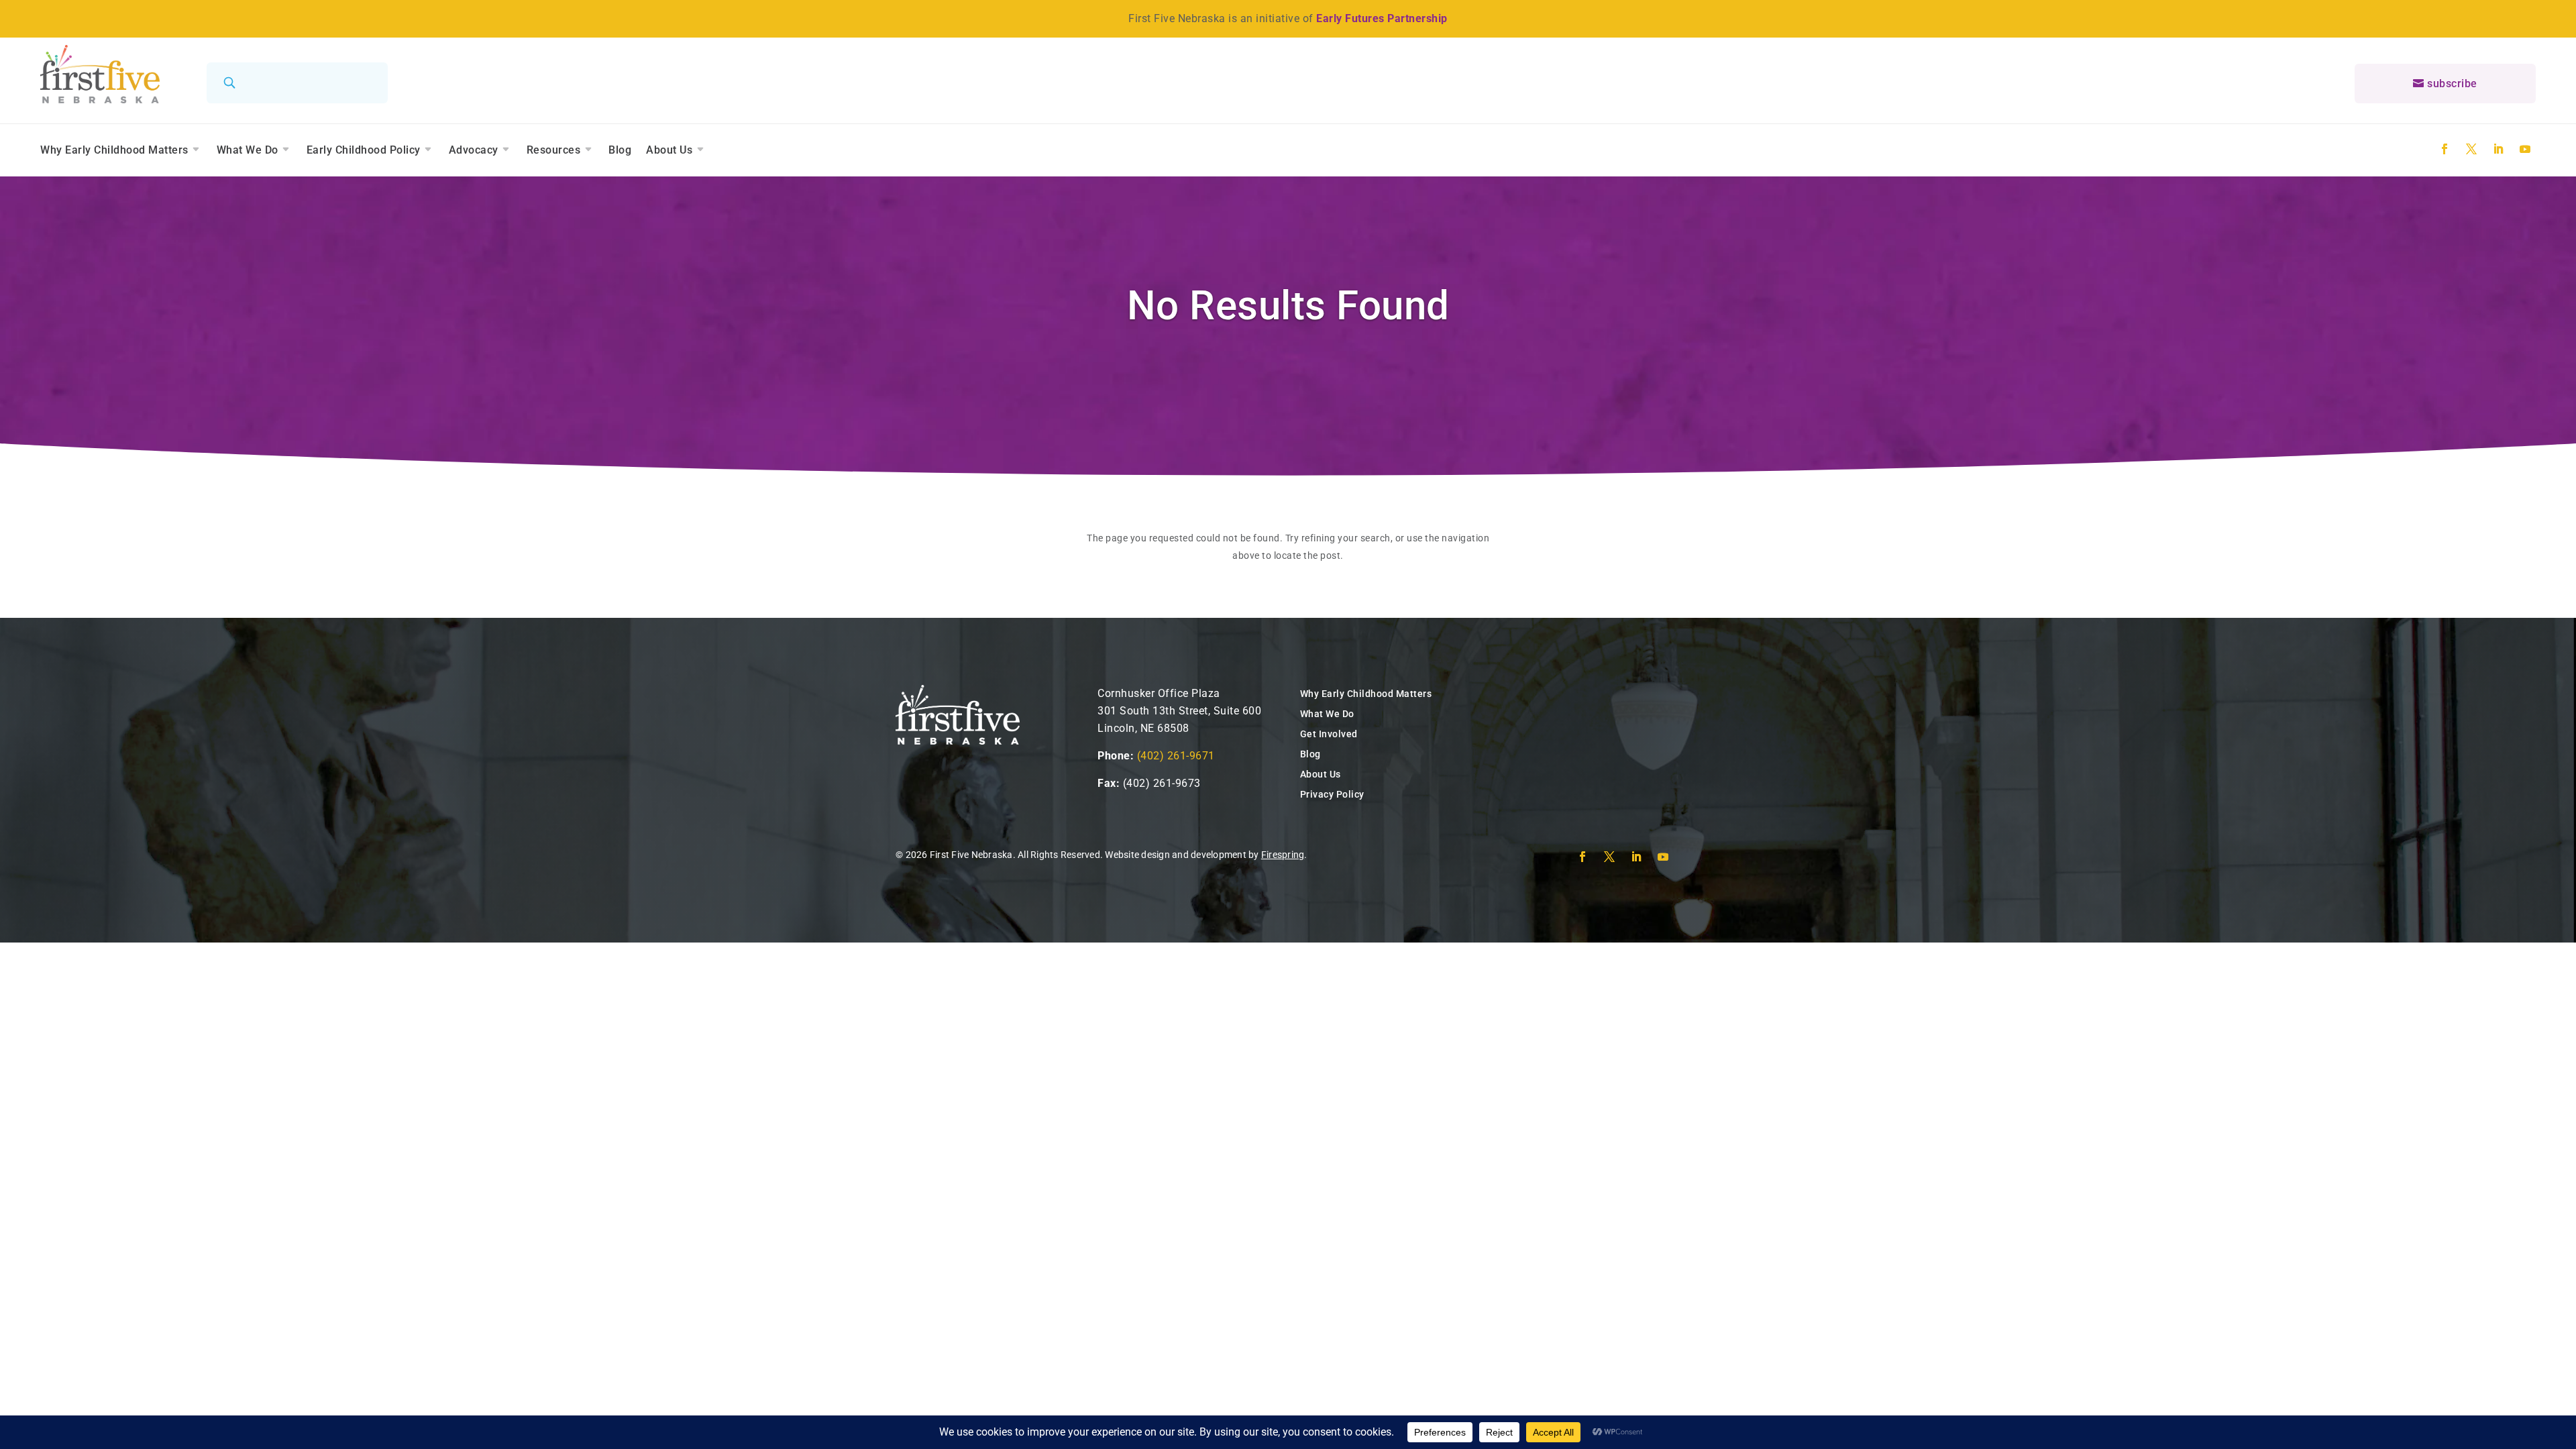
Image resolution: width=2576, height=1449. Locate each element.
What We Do (248, 150)
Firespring (1283, 855)
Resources (554, 150)
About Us (669, 150)
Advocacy (474, 150)
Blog (620, 150)
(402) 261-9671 (1176, 756)
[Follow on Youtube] (2525, 149)
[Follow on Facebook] (2445, 149)
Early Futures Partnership (1382, 18)
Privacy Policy (1332, 794)
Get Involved (1329, 734)
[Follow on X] (2471, 149)
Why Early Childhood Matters (114, 150)
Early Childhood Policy (364, 150)
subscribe (2452, 84)
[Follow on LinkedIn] (2498, 149)
